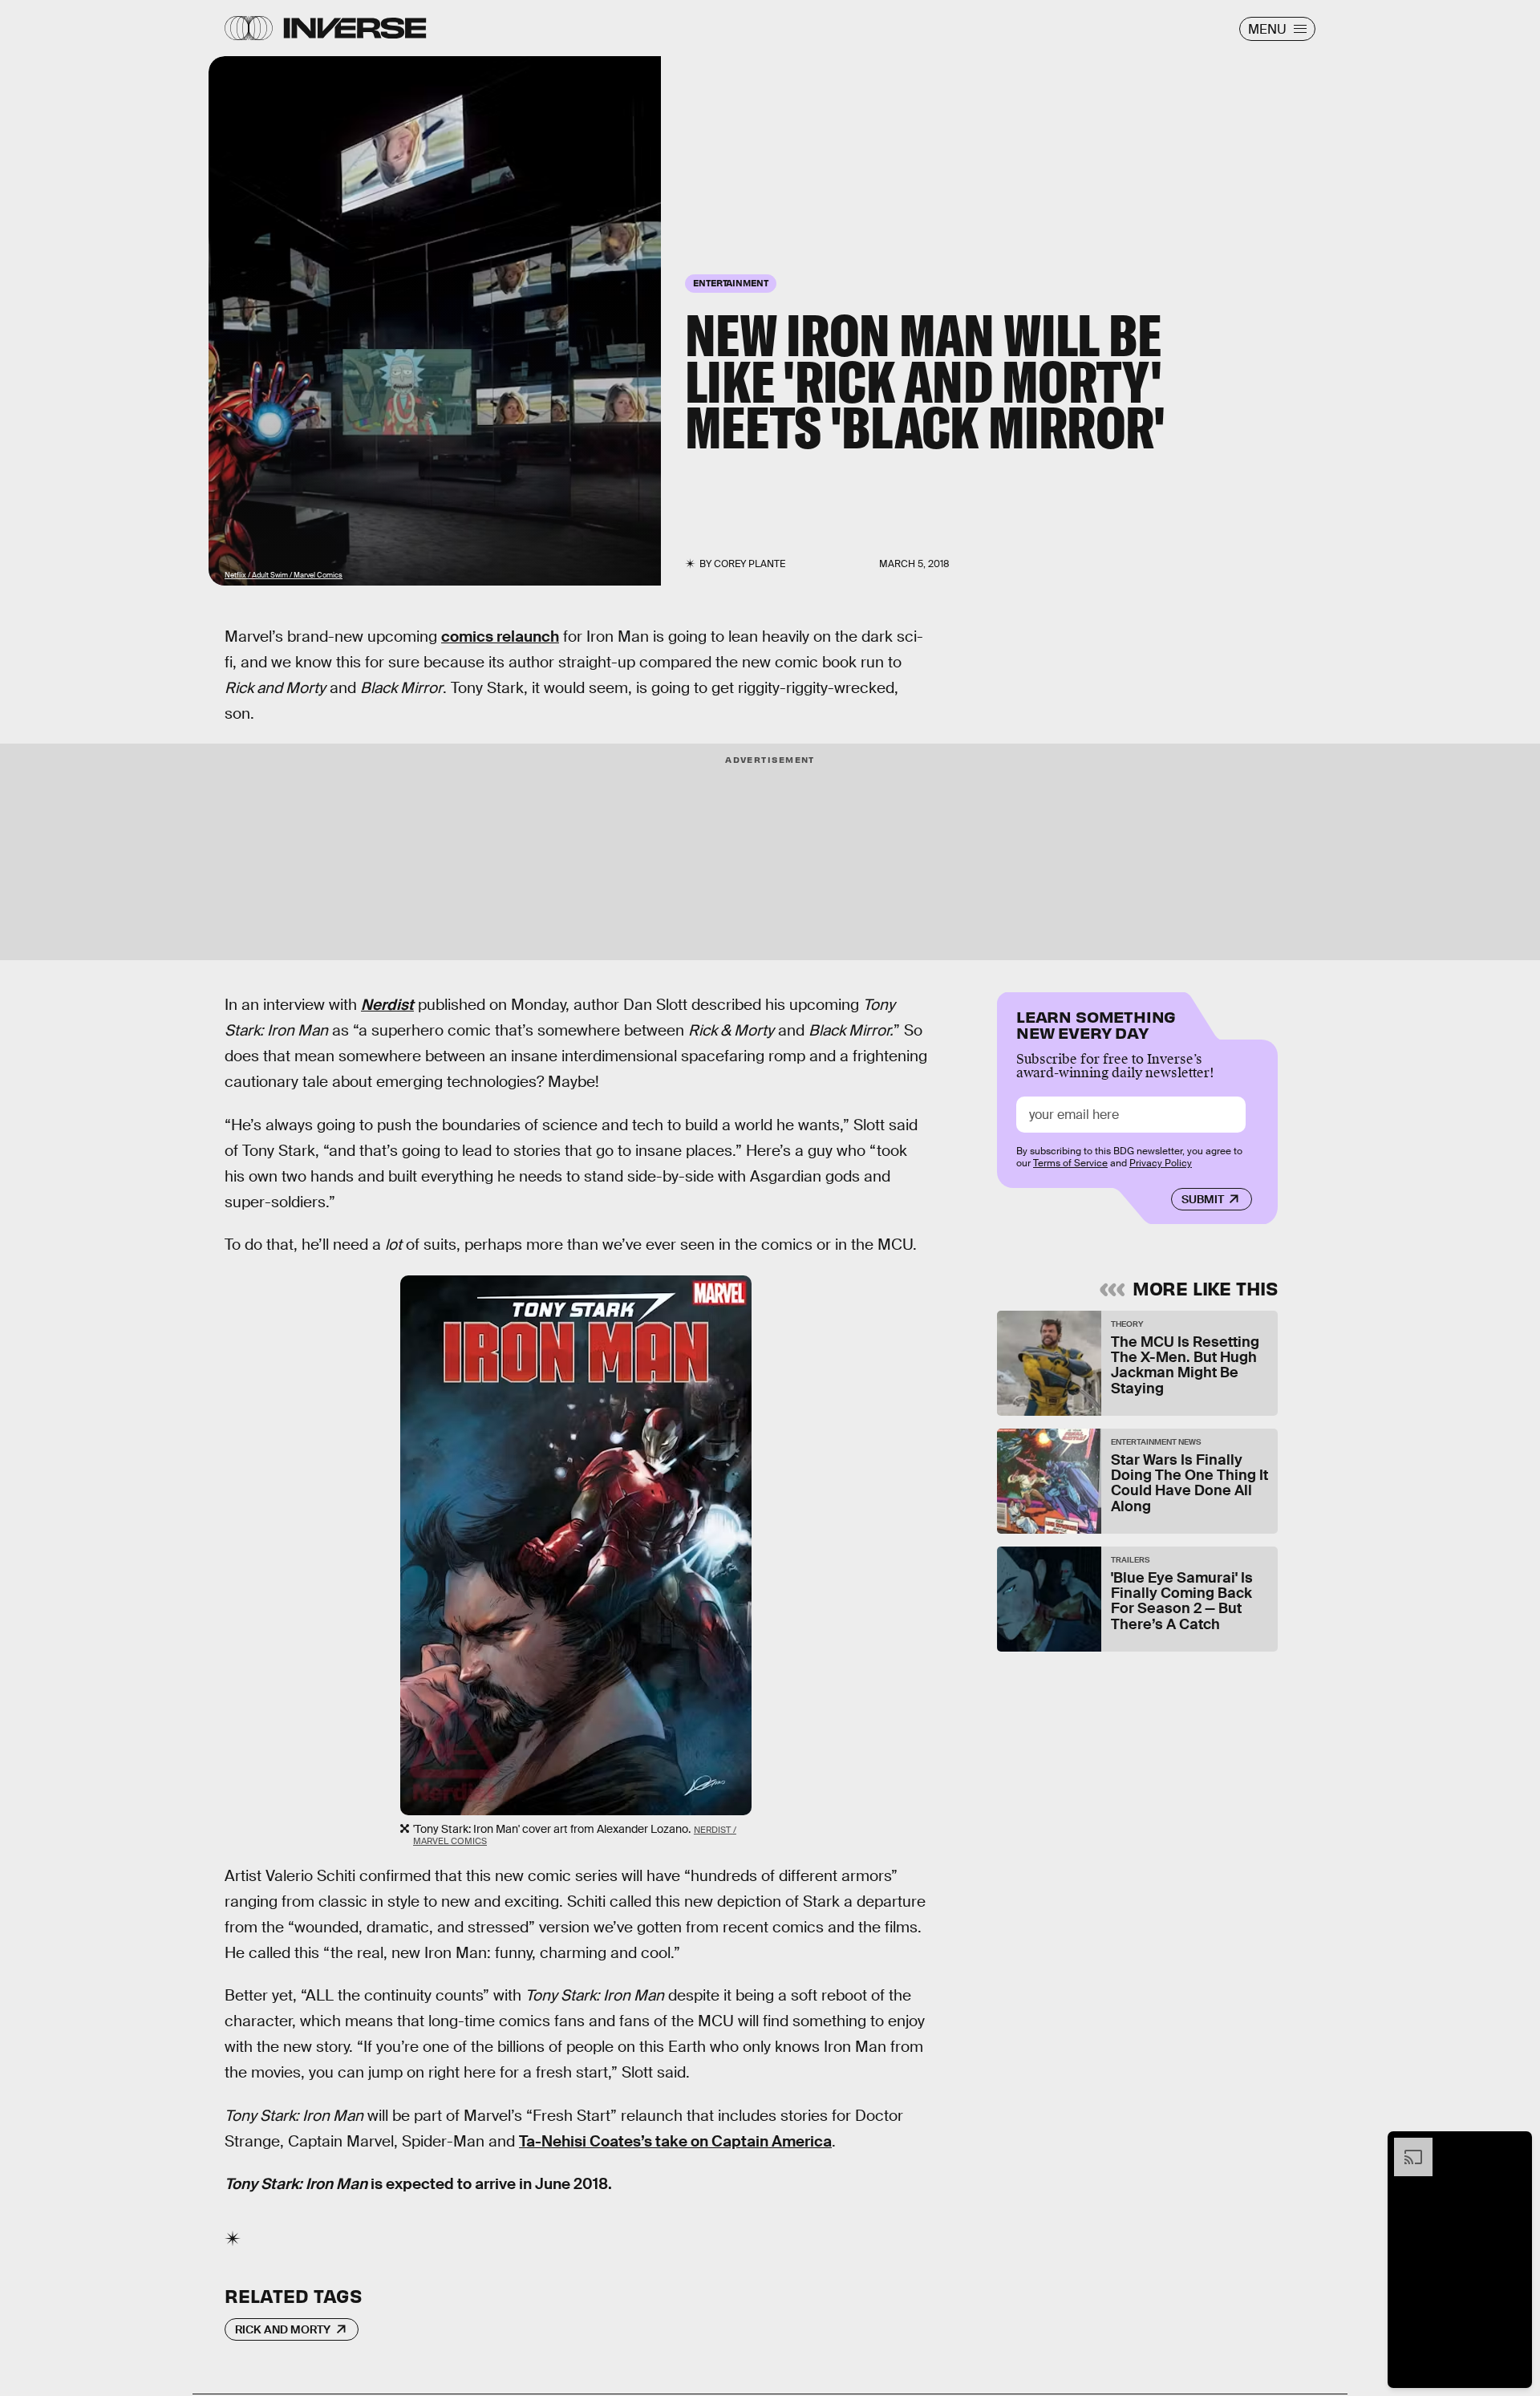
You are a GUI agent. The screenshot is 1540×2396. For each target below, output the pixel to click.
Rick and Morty (283, 2329)
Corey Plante (750, 564)
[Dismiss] (1514, 2146)
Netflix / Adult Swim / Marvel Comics (284, 575)
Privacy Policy (1161, 1163)
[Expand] (1405, 2146)
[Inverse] (355, 28)
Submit (1203, 1199)
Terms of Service (1070, 1163)
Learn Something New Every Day (1096, 1023)
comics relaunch (500, 637)
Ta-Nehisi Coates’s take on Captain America (675, 2141)
